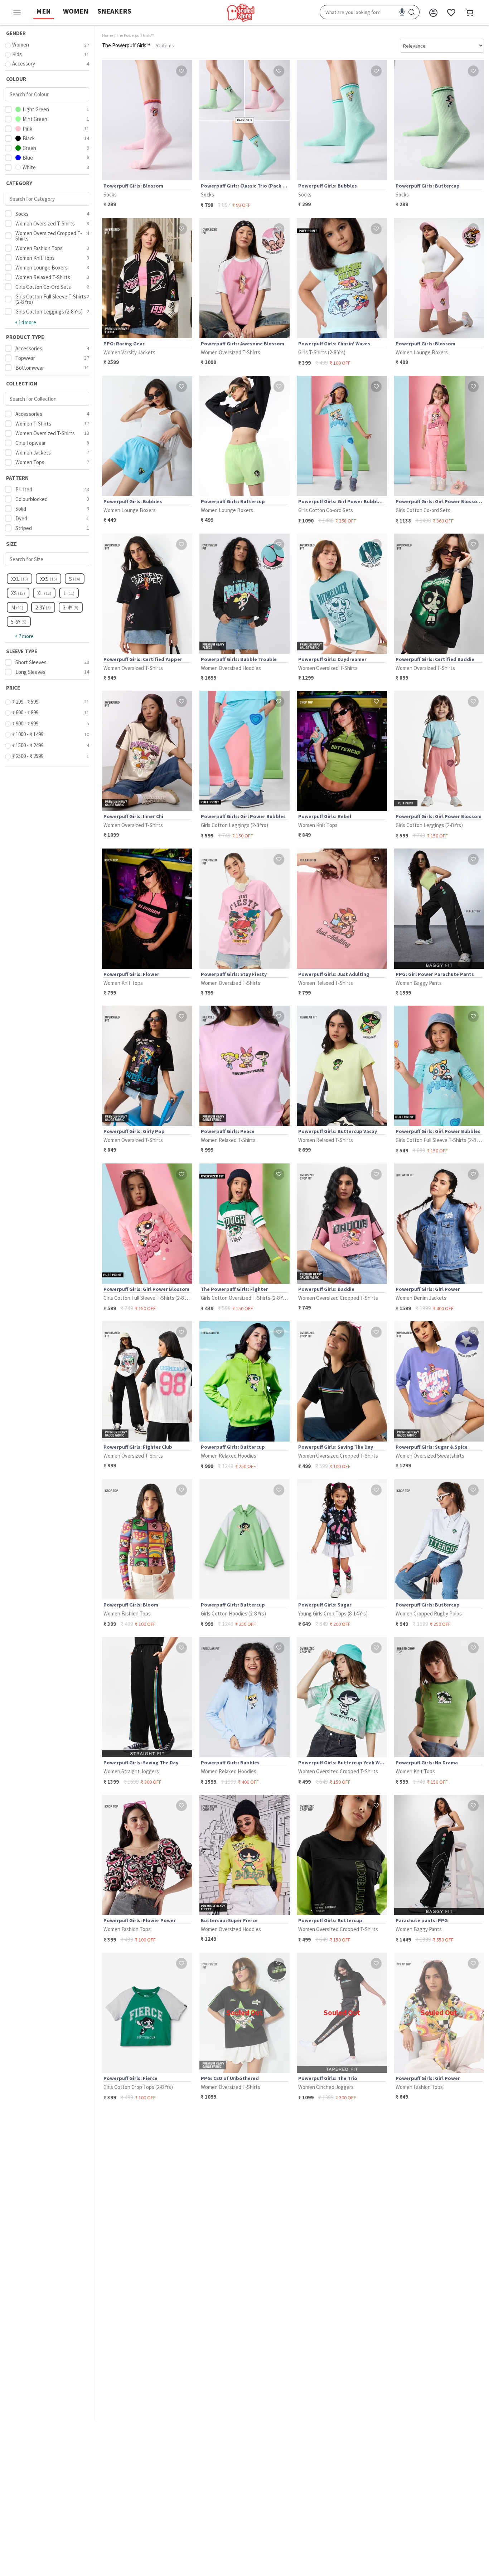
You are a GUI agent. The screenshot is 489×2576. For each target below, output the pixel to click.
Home (108, 35)
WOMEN (76, 11)
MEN (43, 11)
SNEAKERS (114, 11)
